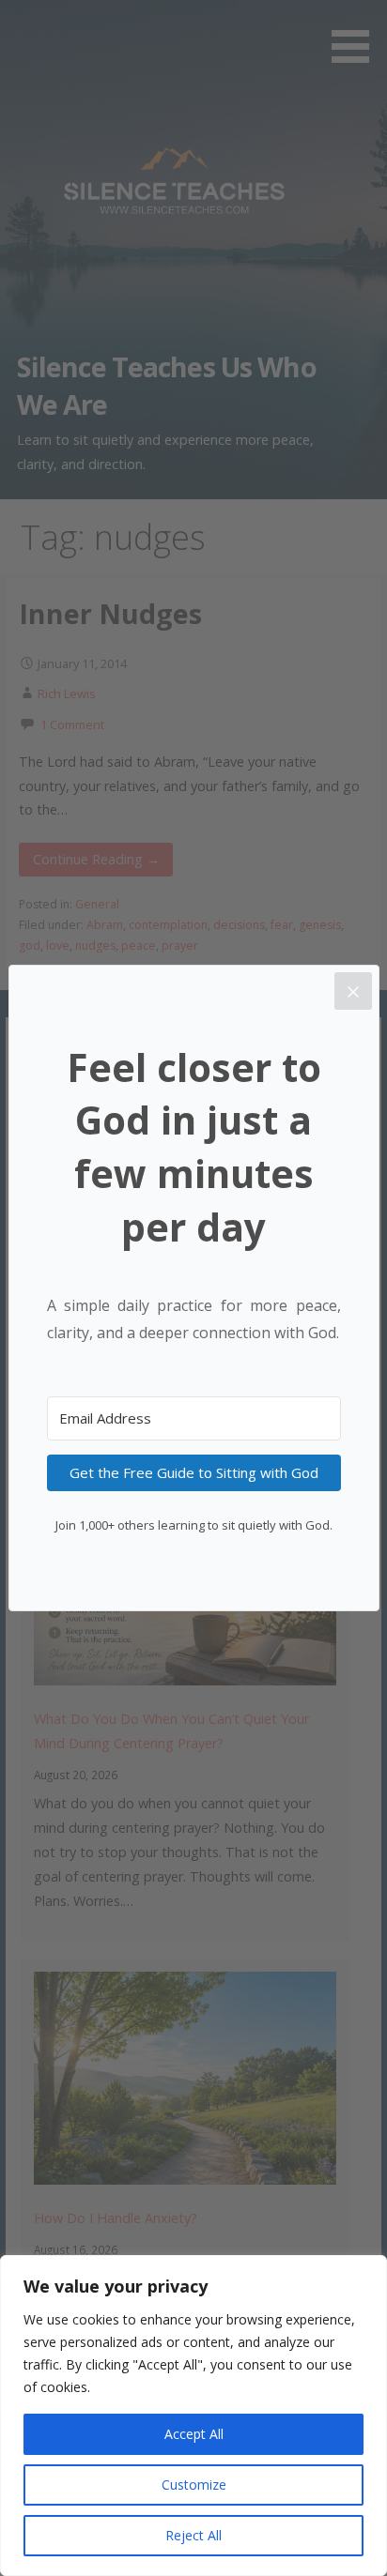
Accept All (194, 2434)
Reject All (193, 2535)
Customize (194, 2485)
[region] (193, 2416)
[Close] (353, 991)
